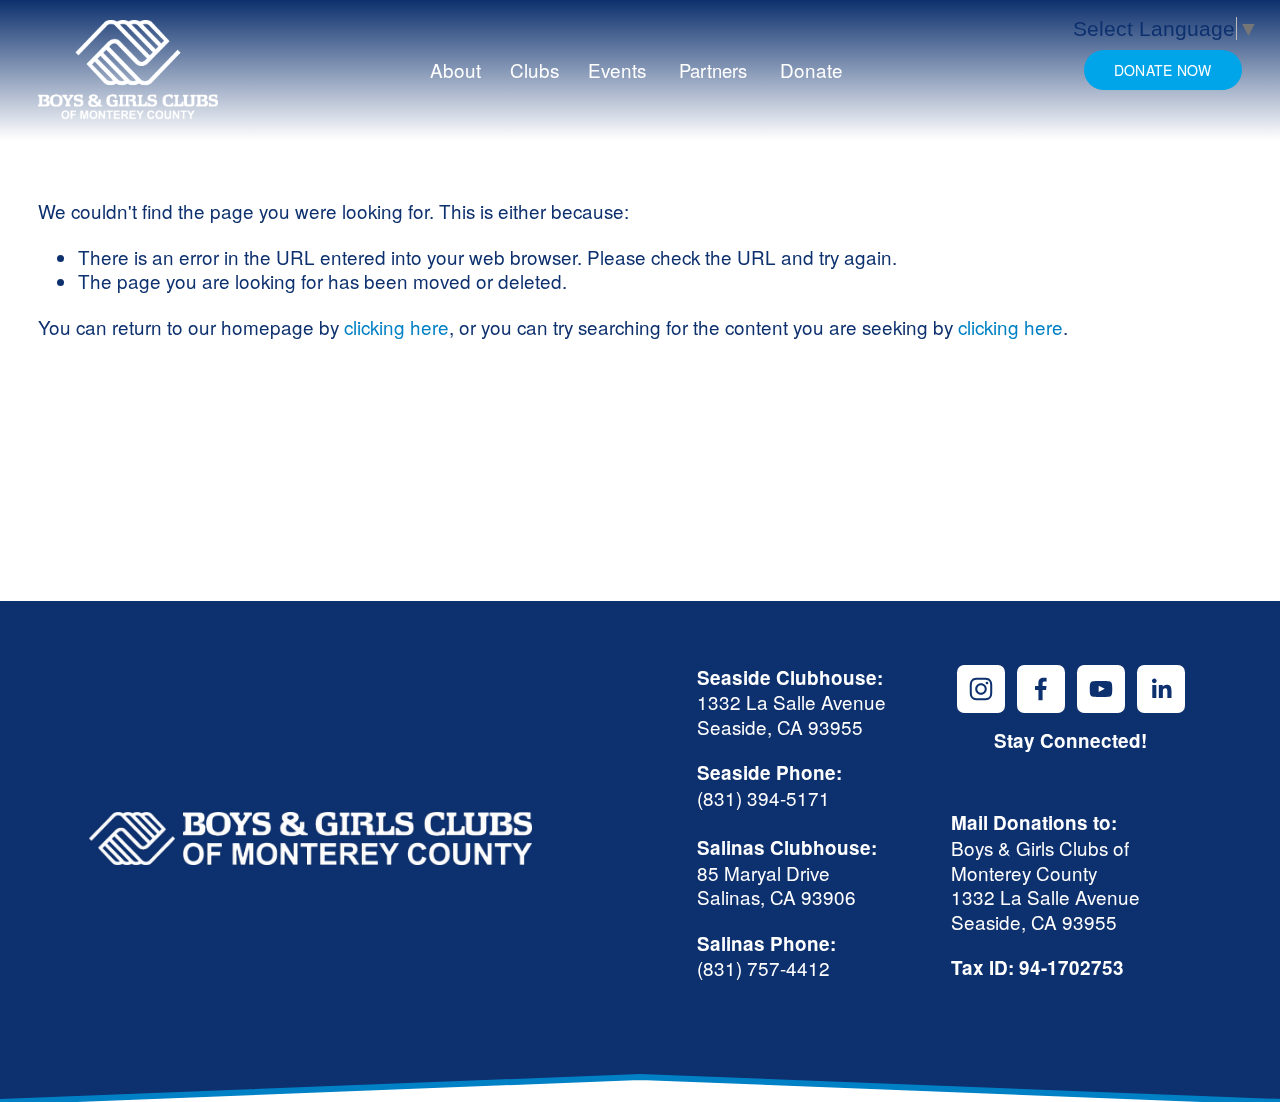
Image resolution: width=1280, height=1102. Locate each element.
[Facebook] (1041, 689)
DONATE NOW (1163, 70)
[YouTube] (1101, 689)
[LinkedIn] (1161, 689)
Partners (713, 70)
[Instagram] (981, 689)
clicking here (396, 326)
